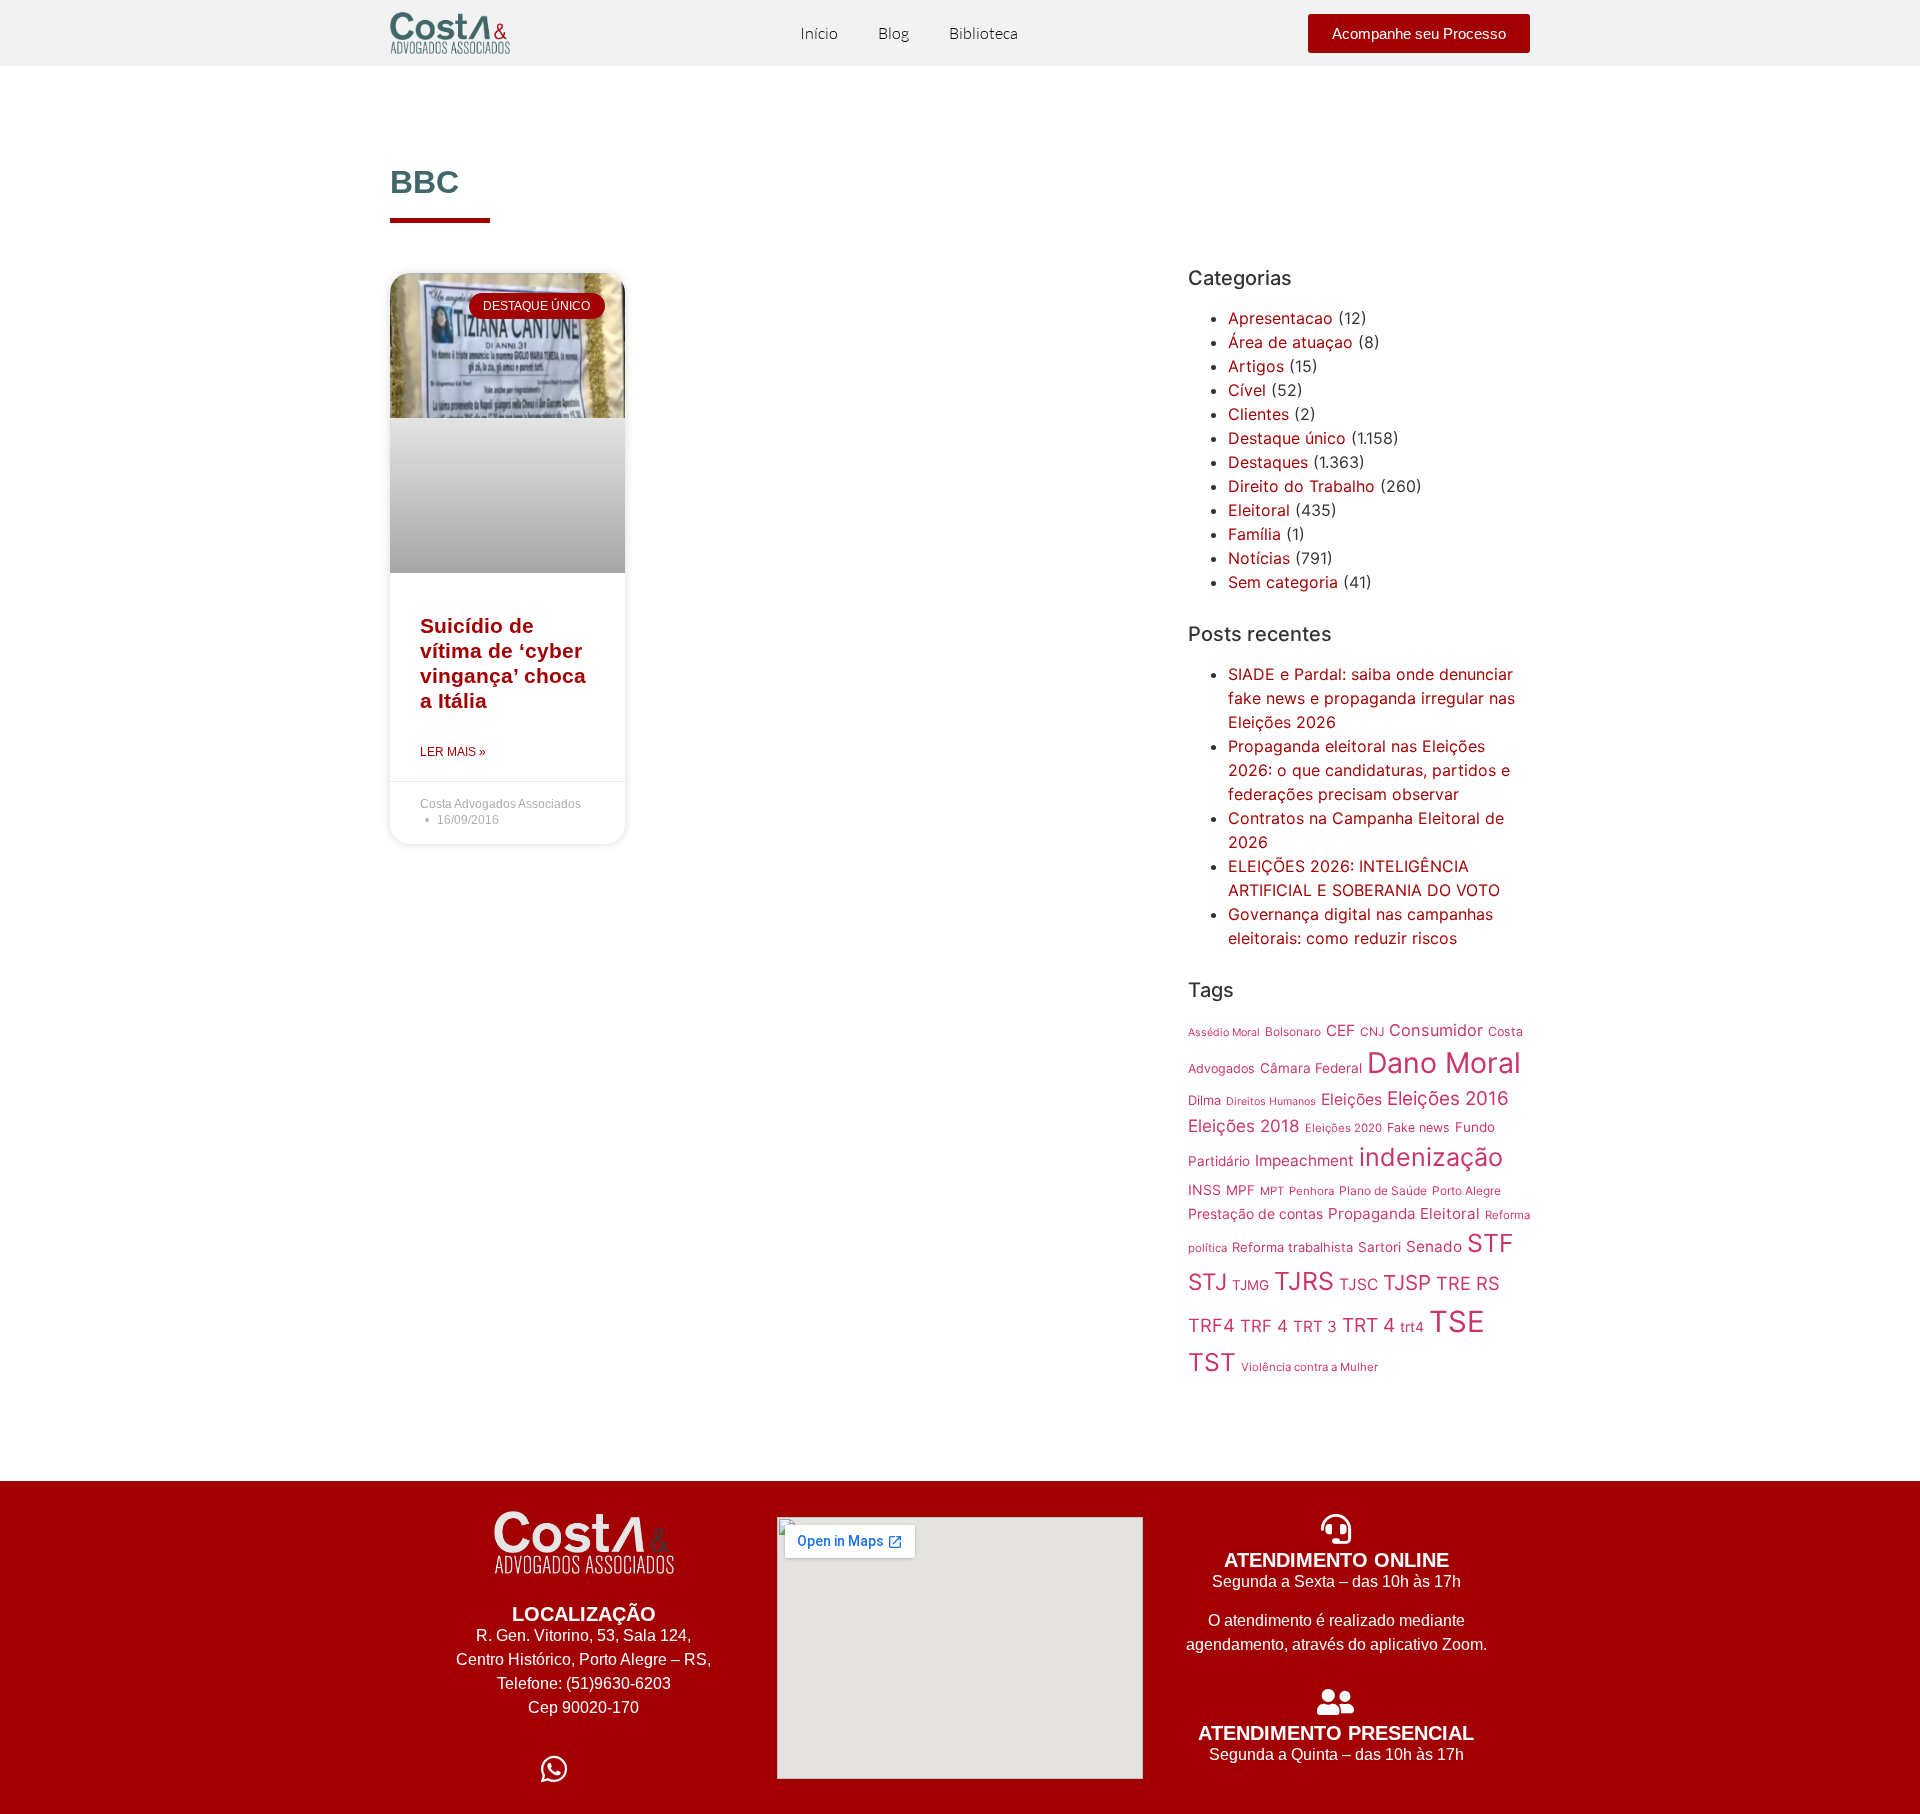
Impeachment (1304, 1160)
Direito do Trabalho (1301, 486)
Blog (893, 33)
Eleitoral (1259, 510)
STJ (1207, 1281)
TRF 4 (1264, 1326)
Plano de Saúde (1383, 1190)
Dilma (1204, 1100)
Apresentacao (1280, 318)
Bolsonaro (1293, 1031)
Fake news (1418, 1127)
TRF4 (1211, 1325)
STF (1490, 1243)
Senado (1434, 1246)
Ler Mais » (453, 752)
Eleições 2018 (1244, 1125)
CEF (1340, 1030)
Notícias (1259, 558)
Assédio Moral (1224, 1032)
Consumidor (1436, 1030)
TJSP (1407, 1282)
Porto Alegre (1466, 1190)
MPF (1240, 1190)
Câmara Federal (1311, 1068)
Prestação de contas (1255, 1213)
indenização (1431, 1157)
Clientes (1258, 414)
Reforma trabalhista (1292, 1247)
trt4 (1412, 1326)
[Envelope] (614, 1769)
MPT (1272, 1191)
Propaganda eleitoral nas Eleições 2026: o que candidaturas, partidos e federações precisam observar (1369, 770)
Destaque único (1287, 438)
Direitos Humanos (1271, 1101)
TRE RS (1468, 1283)
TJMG (1250, 1285)
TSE (1457, 1321)
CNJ (1372, 1031)
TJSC (1358, 1284)
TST (1212, 1362)
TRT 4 (1368, 1325)
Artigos (1256, 366)
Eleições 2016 (1448, 1098)
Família (1254, 534)
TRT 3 (1315, 1326)
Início (819, 33)
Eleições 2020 (1343, 1128)
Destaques (1268, 462)
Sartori (1379, 1247)
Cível (1247, 390)
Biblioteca (983, 33)
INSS (1204, 1189)
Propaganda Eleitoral (1404, 1213)
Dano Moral (1444, 1062)
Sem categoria (1283, 582)
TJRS (1304, 1281)
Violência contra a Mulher (1309, 1367)
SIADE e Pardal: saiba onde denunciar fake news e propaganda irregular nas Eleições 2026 (1371, 698)
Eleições (1351, 1099)
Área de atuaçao (1290, 342)
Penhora (1311, 1191)
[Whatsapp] (554, 1769)
